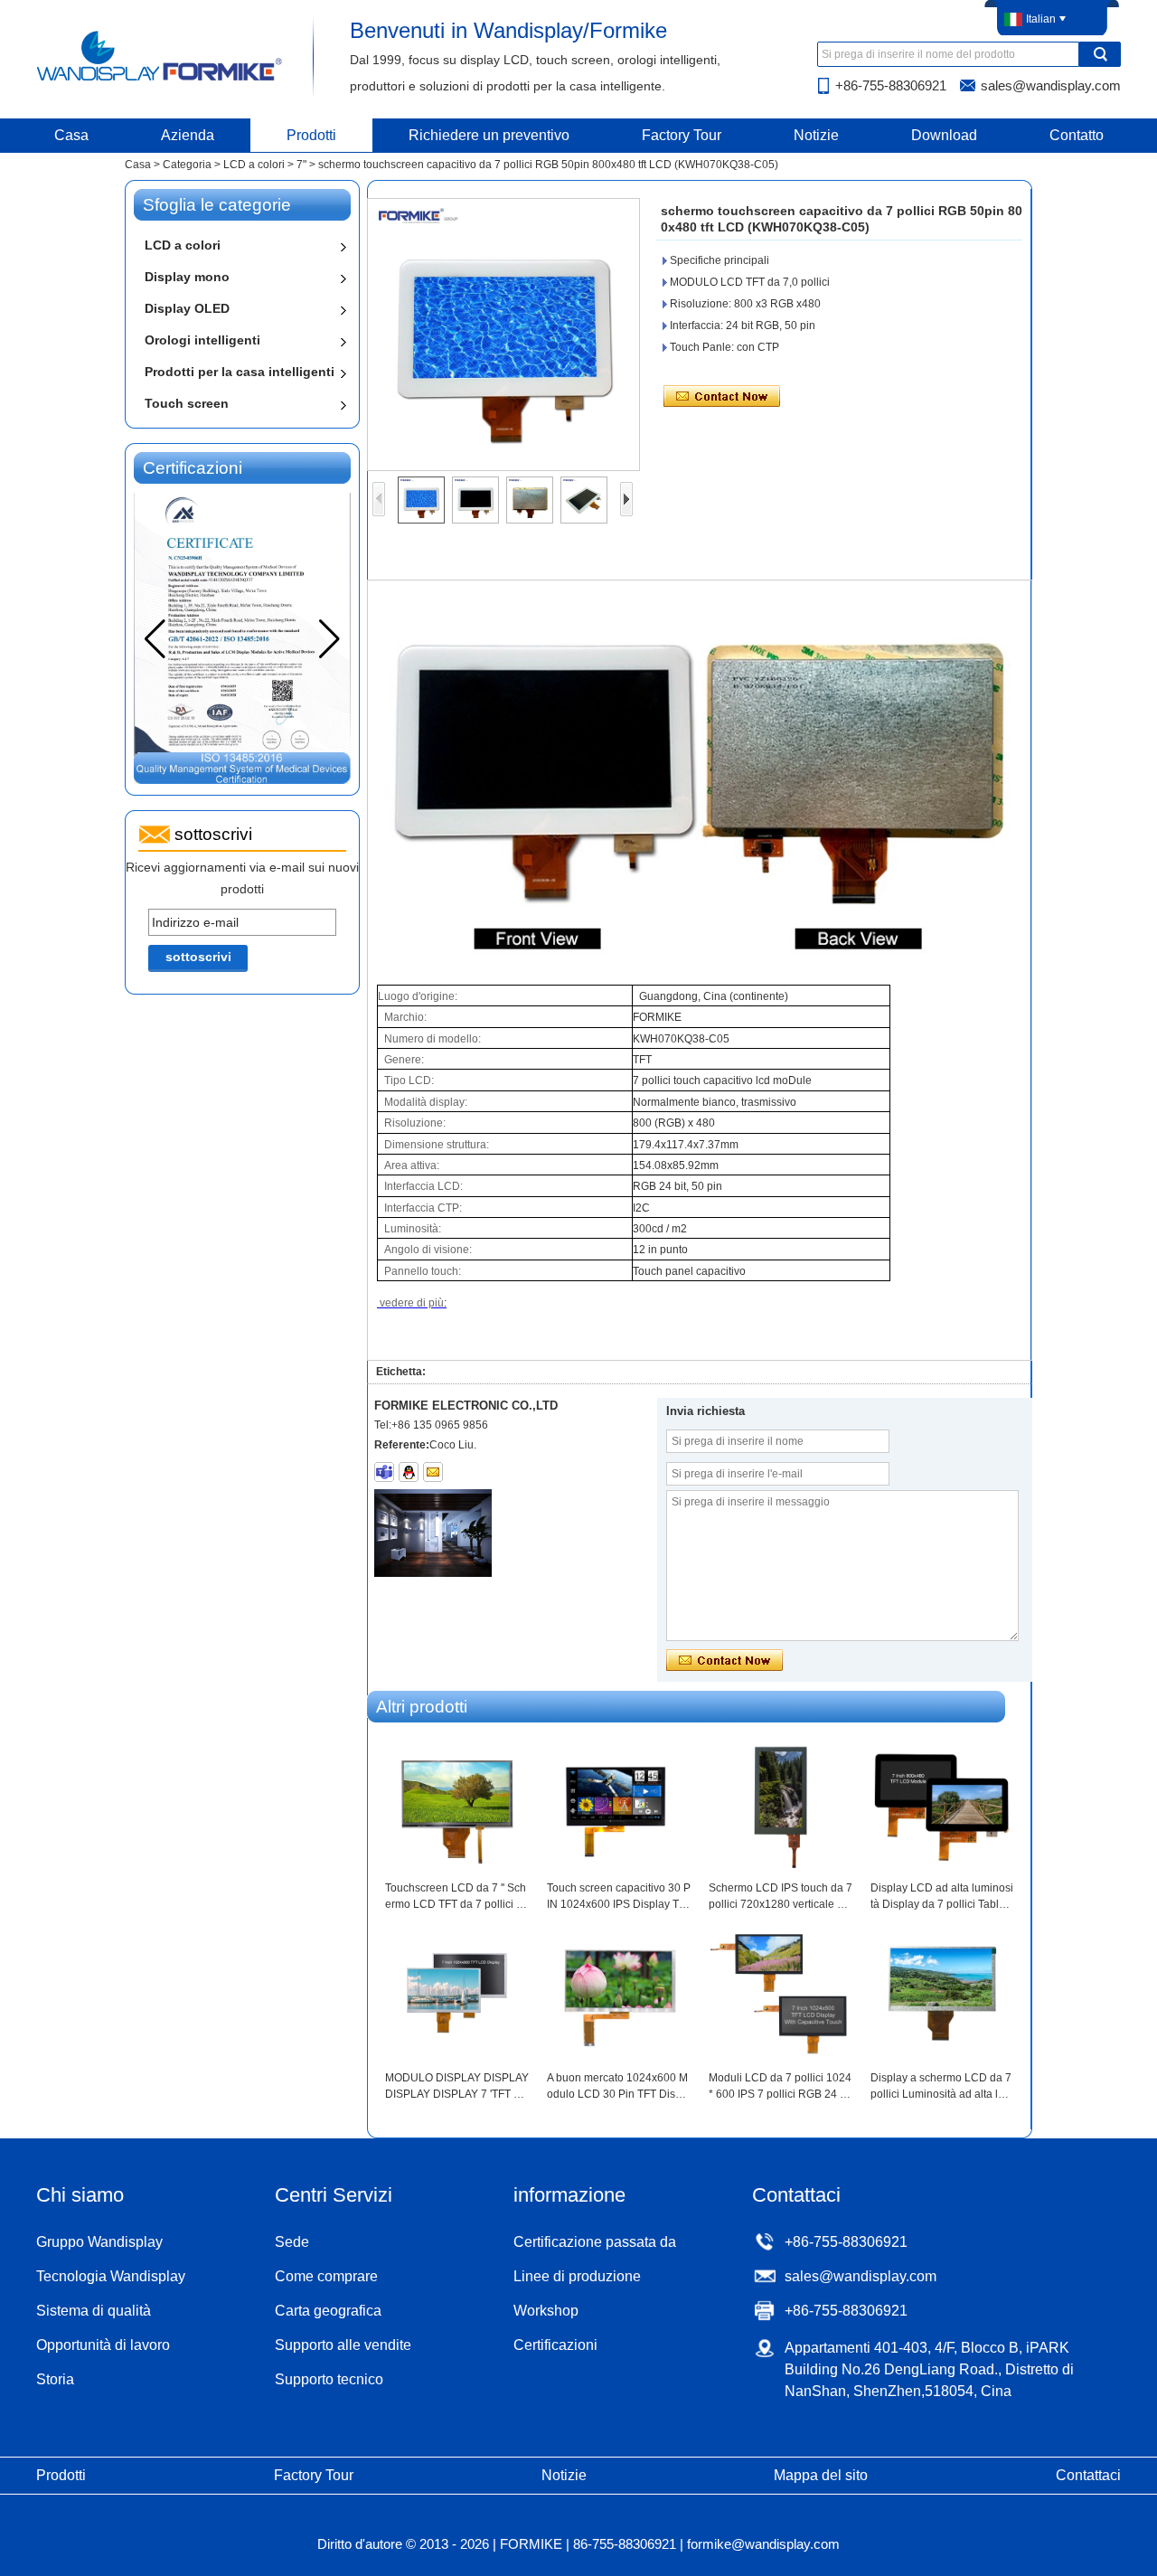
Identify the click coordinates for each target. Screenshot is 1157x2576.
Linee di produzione (577, 2276)
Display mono (187, 277)
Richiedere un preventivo (489, 135)
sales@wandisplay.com (1051, 85)
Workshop (546, 2311)
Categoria (187, 165)
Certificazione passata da (595, 2242)
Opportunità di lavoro (103, 2345)
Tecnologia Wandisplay (111, 2276)
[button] (329, 639)
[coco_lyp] (384, 1472)
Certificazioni (555, 2345)
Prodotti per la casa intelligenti (240, 372)
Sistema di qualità (94, 2311)
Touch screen (187, 403)
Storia (55, 2379)
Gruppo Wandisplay (99, 2242)
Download (944, 135)
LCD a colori (254, 165)
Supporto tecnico (329, 2379)
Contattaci (1088, 2475)
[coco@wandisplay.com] (433, 1472)
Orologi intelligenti (202, 340)
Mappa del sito (821, 2475)
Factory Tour (682, 135)
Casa (71, 135)
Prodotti (311, 135)
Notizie (816, 135)
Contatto (1077, 135)
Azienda (188, 135)
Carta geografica (328, 2311)
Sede (292, 2242)
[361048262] (409, 1472)
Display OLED (187, 308)
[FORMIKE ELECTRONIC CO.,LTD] (160, 80)
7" (301, 165)
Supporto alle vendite (343, 2345)
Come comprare (326, 2276)
